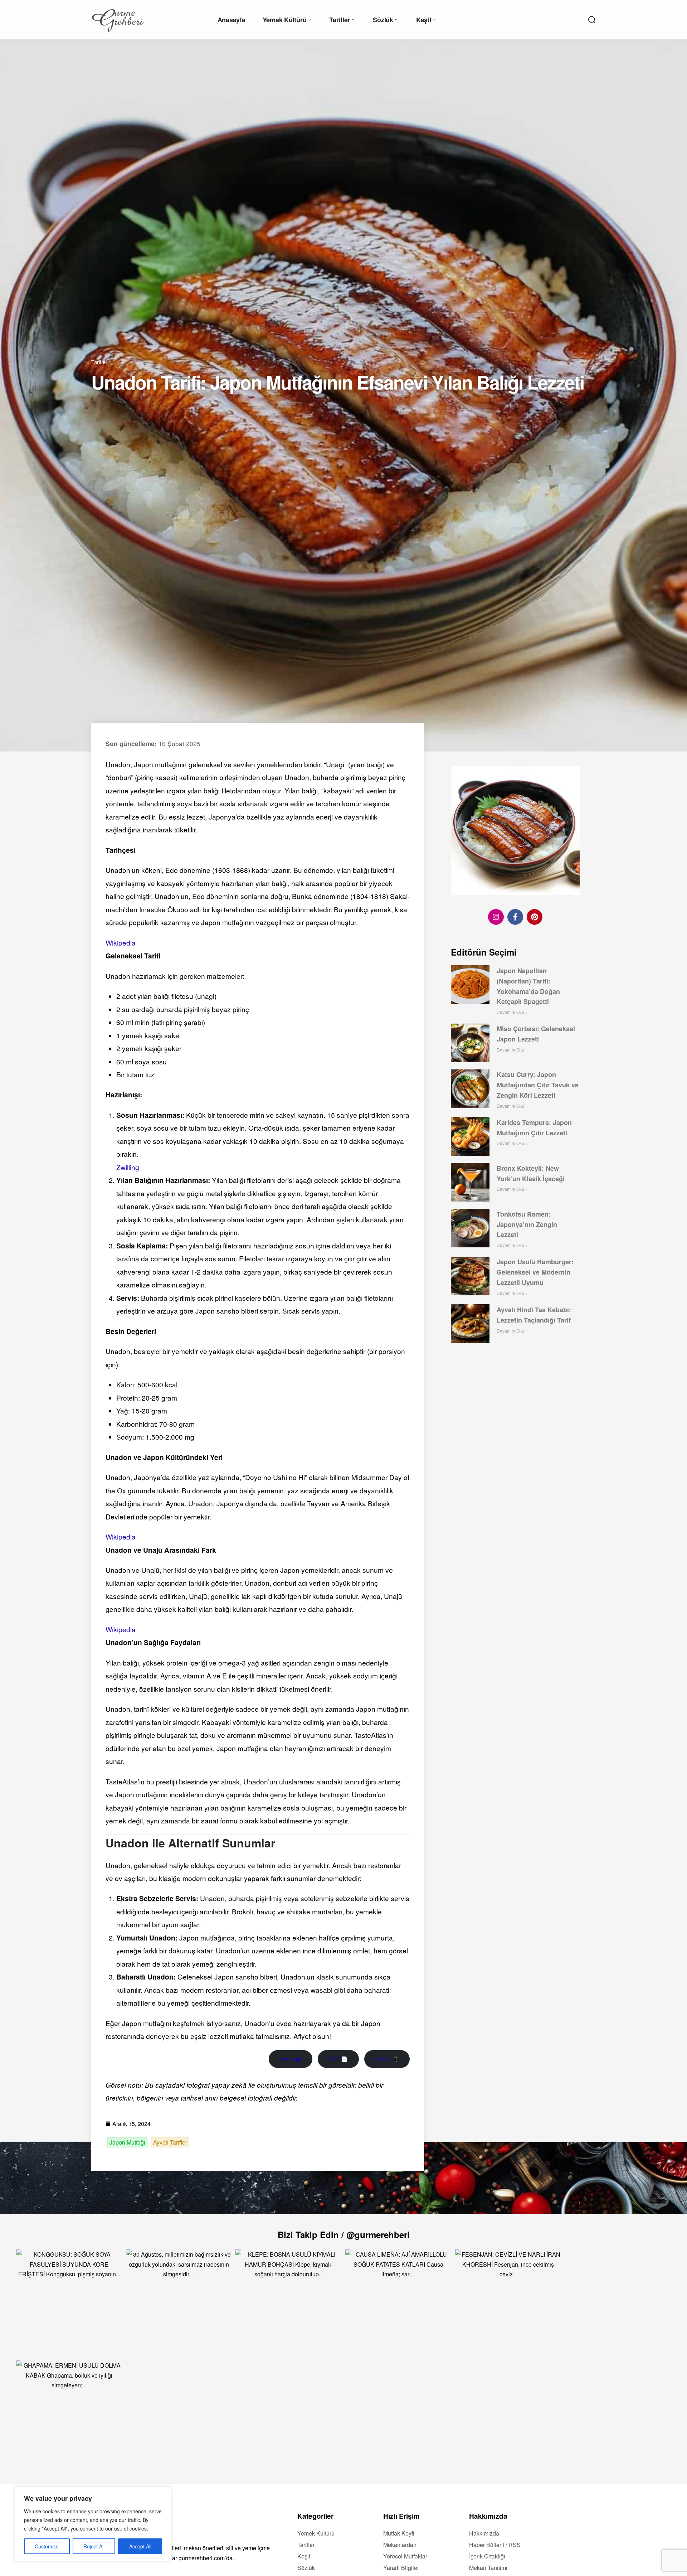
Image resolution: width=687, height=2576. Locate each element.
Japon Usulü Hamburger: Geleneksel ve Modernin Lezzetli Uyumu (535, 1272)
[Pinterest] (535, 917)
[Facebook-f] (515, 917)
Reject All (94, 2546)
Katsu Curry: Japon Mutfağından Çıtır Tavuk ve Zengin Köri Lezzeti (538, 1085)
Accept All (140, 2546)
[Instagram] (496, 917)
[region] (93, 2524)
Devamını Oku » (512, 1012)
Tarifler (99, 362)
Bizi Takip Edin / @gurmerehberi (344, 2234)
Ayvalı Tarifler (170, 2142)
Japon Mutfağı (127, 2142)
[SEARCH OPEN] (592, 20)
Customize (47, 2546)
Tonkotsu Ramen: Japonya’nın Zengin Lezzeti (527, 1224)
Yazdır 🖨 (291, 2059)
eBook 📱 (387, 2059)
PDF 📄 (338, 2059)
